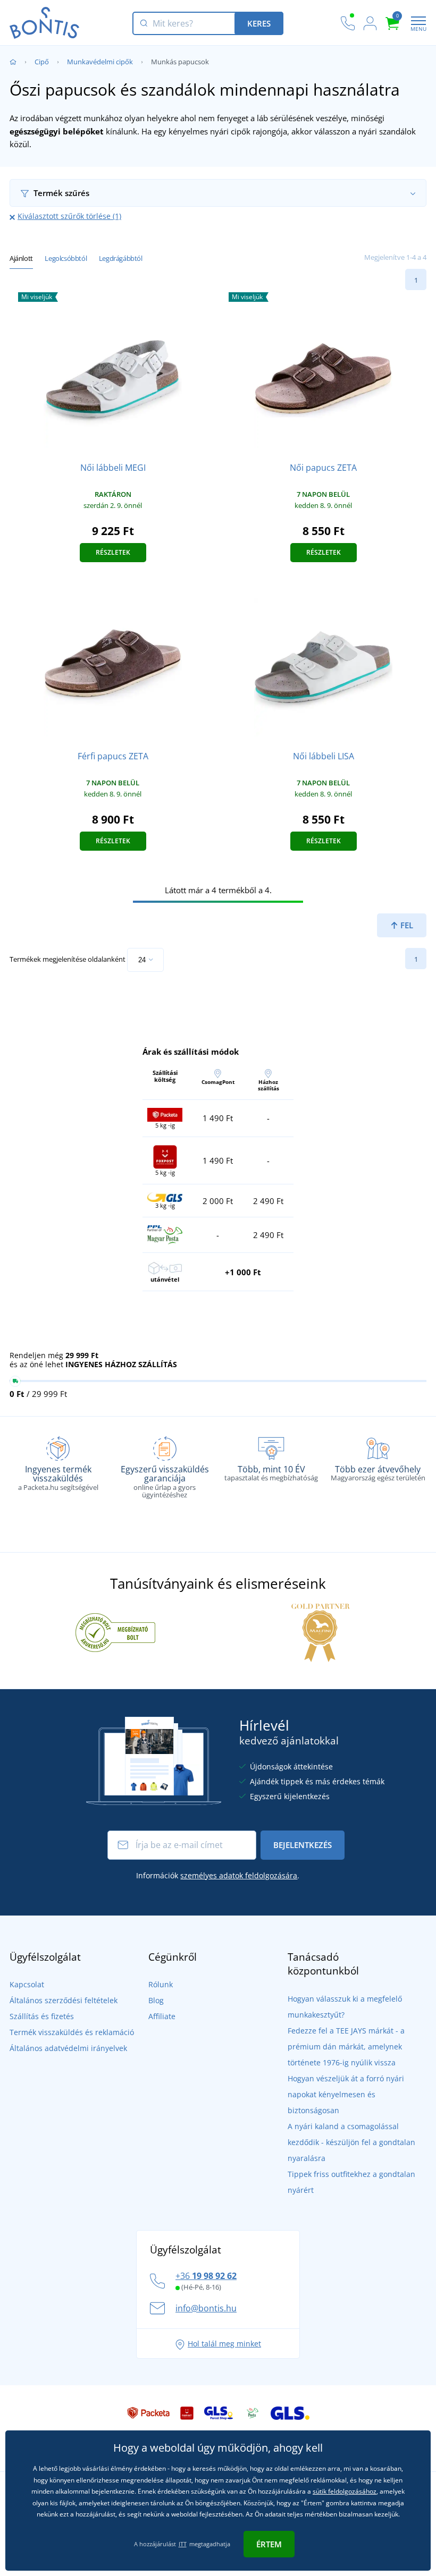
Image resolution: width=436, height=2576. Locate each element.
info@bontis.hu (206, 2308)
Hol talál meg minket (224, 2344)
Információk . (218, 1875)
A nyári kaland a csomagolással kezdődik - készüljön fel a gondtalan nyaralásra (351, 2142)
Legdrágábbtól (121, 258)
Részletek (113, 552)
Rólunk (161, 1984)
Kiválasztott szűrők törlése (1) (69, 216)
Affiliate (162, 2016)
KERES (259, 23)
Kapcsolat (27, 1984)
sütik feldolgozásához (345, 2491)
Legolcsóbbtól (66, 258)
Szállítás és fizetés (42, 2016)
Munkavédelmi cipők (100, 62)
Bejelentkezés (303, 1845)
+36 (206, 2276)
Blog (156, 2000)
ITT (183, 2544)
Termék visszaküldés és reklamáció (72, 2032)
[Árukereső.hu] (115, 1632)
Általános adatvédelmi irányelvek (68, 2048)
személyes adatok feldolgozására (239, 1875)
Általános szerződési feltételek (64, 2000)
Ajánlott (21, 258)
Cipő (42, 62)
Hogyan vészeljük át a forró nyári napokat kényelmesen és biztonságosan (346, 2094)
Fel (406, 925)
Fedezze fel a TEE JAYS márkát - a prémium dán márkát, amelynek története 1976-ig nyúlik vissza (346, 2047)
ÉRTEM (269, 2544)
